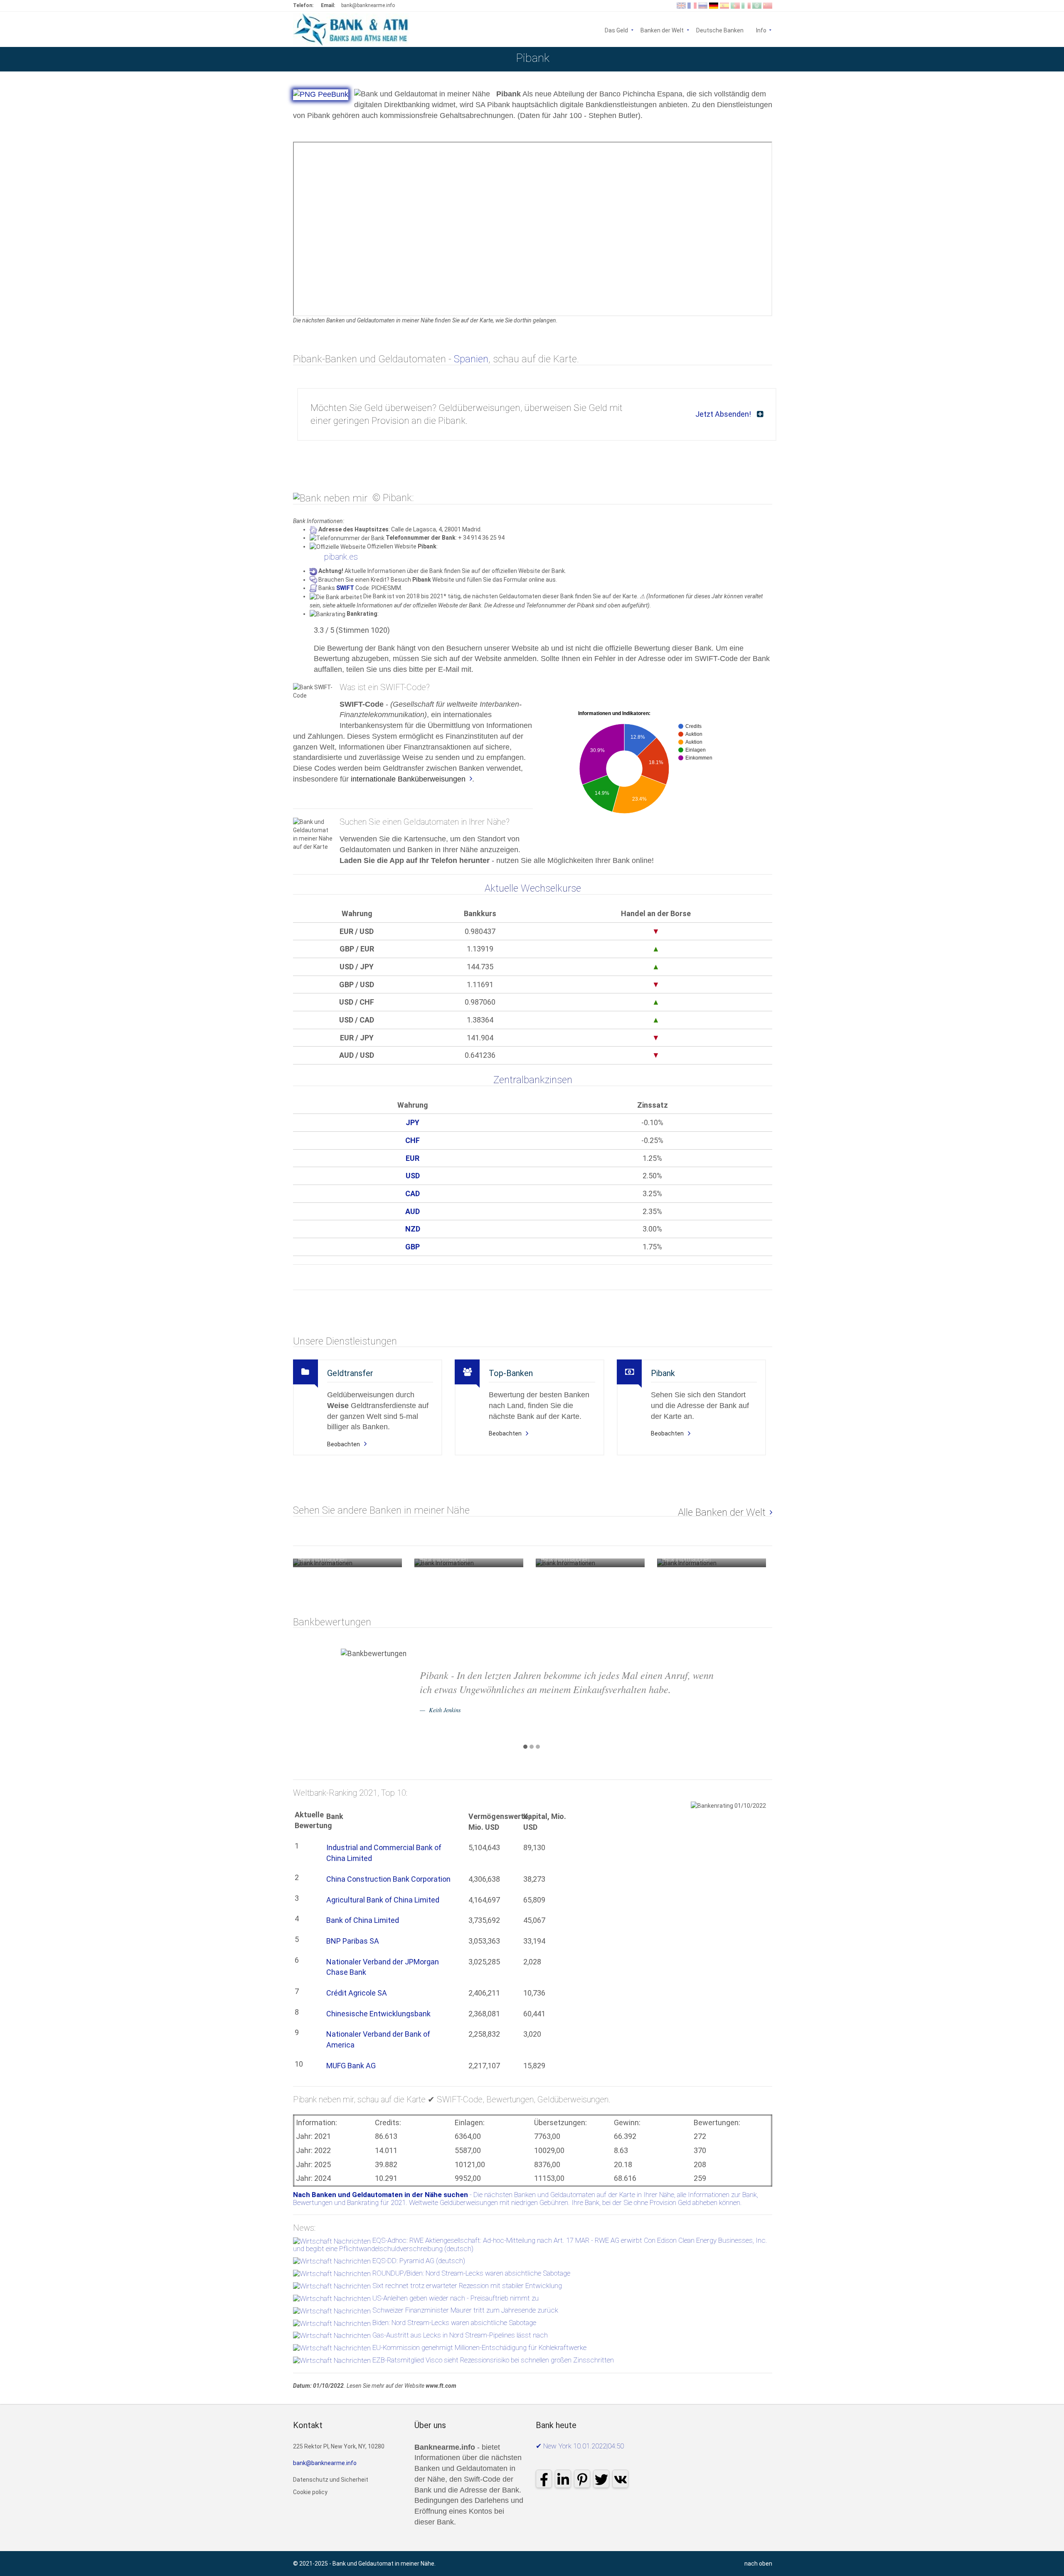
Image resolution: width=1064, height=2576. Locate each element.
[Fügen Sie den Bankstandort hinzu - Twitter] (1037, 59)
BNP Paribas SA (353, 1941)
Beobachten (344, 1444)
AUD (413, 1211)
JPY (413, 1122)
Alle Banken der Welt (722, 1512)
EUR (413, 1158)
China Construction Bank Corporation (388, 1879)
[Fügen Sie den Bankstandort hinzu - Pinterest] (1021, 59)
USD (413, 1176)
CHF (413, 1140)
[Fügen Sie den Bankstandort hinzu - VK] (1053, 59)
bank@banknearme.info (368, 5)
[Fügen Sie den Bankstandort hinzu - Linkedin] (990, 59)
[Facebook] (544, 2479)
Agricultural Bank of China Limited (383, 1900)
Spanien (471, 359)
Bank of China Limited (363, 1920)
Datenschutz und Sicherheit (331, 2480)
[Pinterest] (582, 2479)
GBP (413, 1247)
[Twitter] (601, 2479)
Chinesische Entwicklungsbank (378, 2014)
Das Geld (616, 30)
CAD (413, 1193)
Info (764, 30)
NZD (413, 1229)
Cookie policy (310, 2492)
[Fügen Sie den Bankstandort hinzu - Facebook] (974, 59)
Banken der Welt (662, 30)
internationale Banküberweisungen (408, 779)
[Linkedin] (563, 2479)
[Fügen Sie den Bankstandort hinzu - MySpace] (1005, 59)
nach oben (758, 2564)
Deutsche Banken (720, 30)
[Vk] (620, 2479)
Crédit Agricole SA (357, 1993)
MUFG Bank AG (351, 2066)
